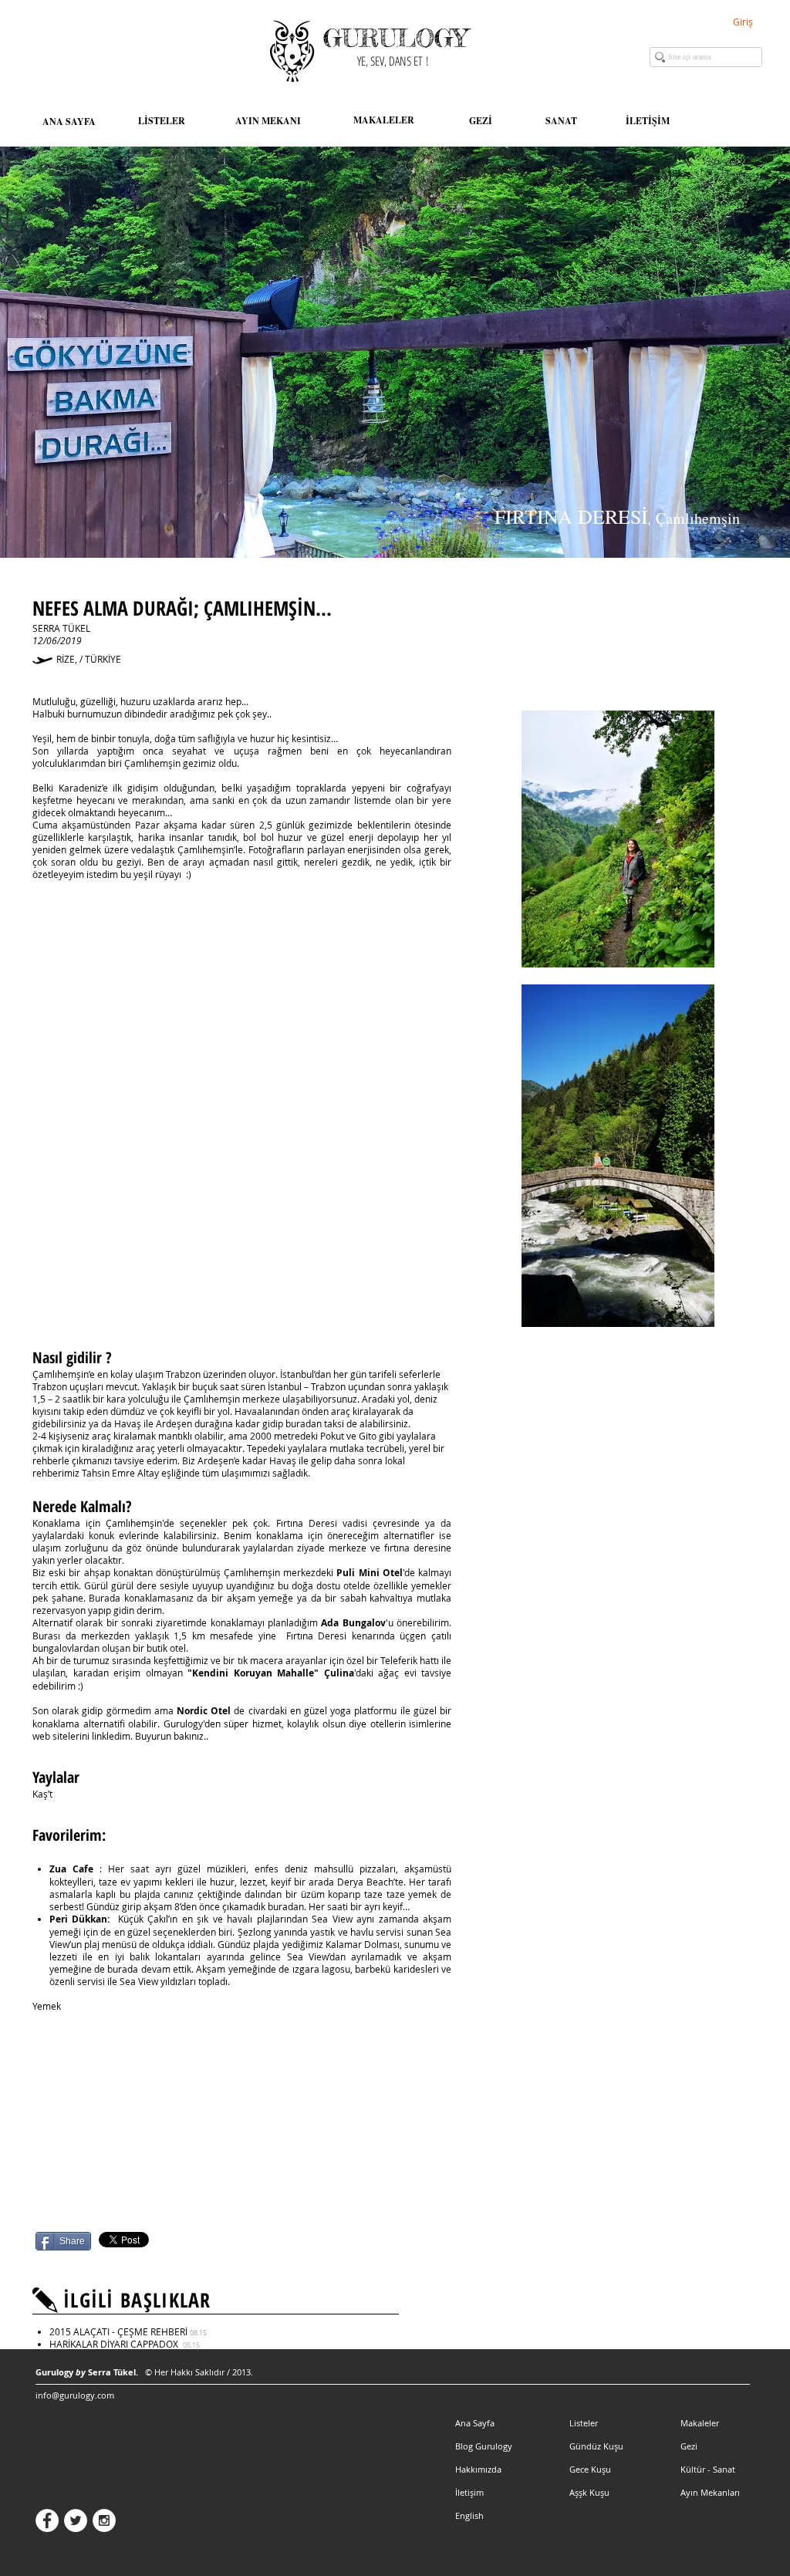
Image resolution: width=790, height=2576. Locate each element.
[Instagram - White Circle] (104, 2520)
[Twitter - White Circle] (76, 2520)
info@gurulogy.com (75, 2395)
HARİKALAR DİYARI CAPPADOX (125, 2344)
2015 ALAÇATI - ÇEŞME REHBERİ (128, 2331)
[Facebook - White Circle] (47, 2520)
